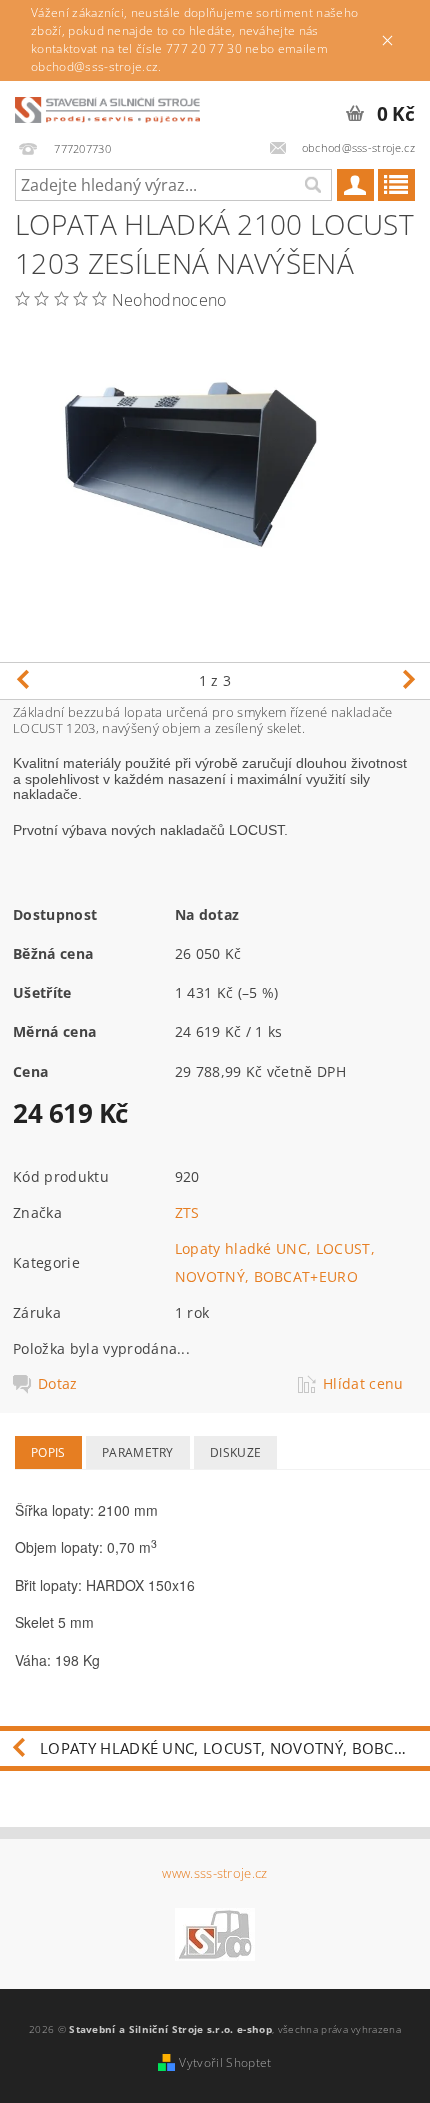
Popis (48, 1452)
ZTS (187, 1212)
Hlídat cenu (363, 1384)
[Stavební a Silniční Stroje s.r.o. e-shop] (107, 107)
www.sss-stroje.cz (214, 1873)
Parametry (138, 1452)
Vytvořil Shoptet (225, 2062)
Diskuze (235, 1452)
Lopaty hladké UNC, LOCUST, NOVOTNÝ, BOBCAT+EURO (235, 1748)
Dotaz (58, 1384)
